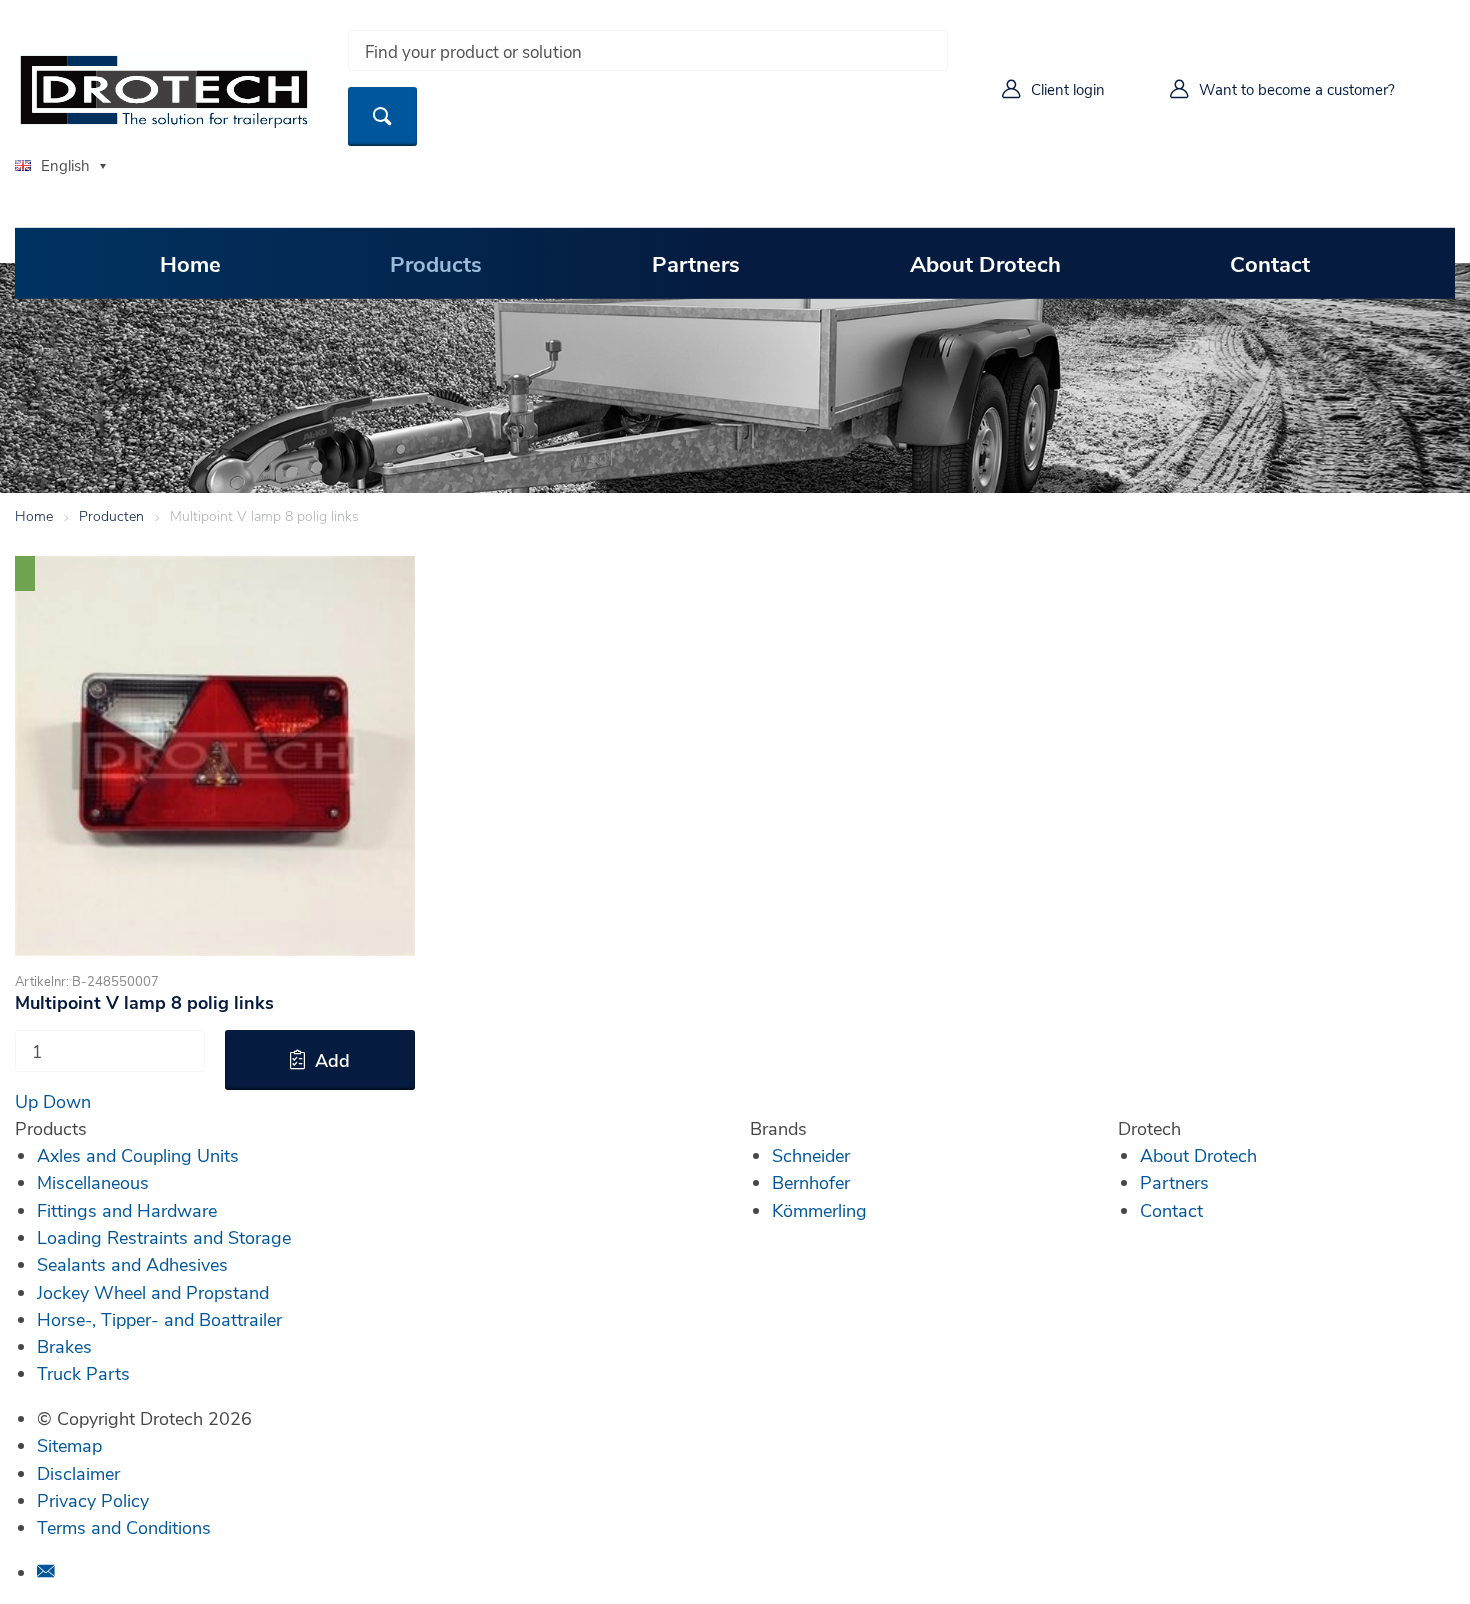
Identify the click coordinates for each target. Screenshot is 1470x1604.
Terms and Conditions (124, 1527)
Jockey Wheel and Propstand (153, 1292)
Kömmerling (819, 1210)
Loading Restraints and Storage (164, 1237)
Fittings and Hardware (127, 1210)
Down (67, 1101)
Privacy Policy (93, 1500)
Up (26, 1101)
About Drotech (985, 263)
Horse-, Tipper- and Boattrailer (159, 1319)
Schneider (811, 1155)
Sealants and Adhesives (132, 1264)
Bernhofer (811, 1182)
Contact (1270, 263)
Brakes (64, 1346)
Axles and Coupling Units (138, 1155)
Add (332, 1060)
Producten (111, 515)
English (65, 165)
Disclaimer (78, 1473)
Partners (696, 263)
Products (436, 263)
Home (190, 263)
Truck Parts (83, 1373)
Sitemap (69, 1445)
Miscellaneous (93, 1182)
